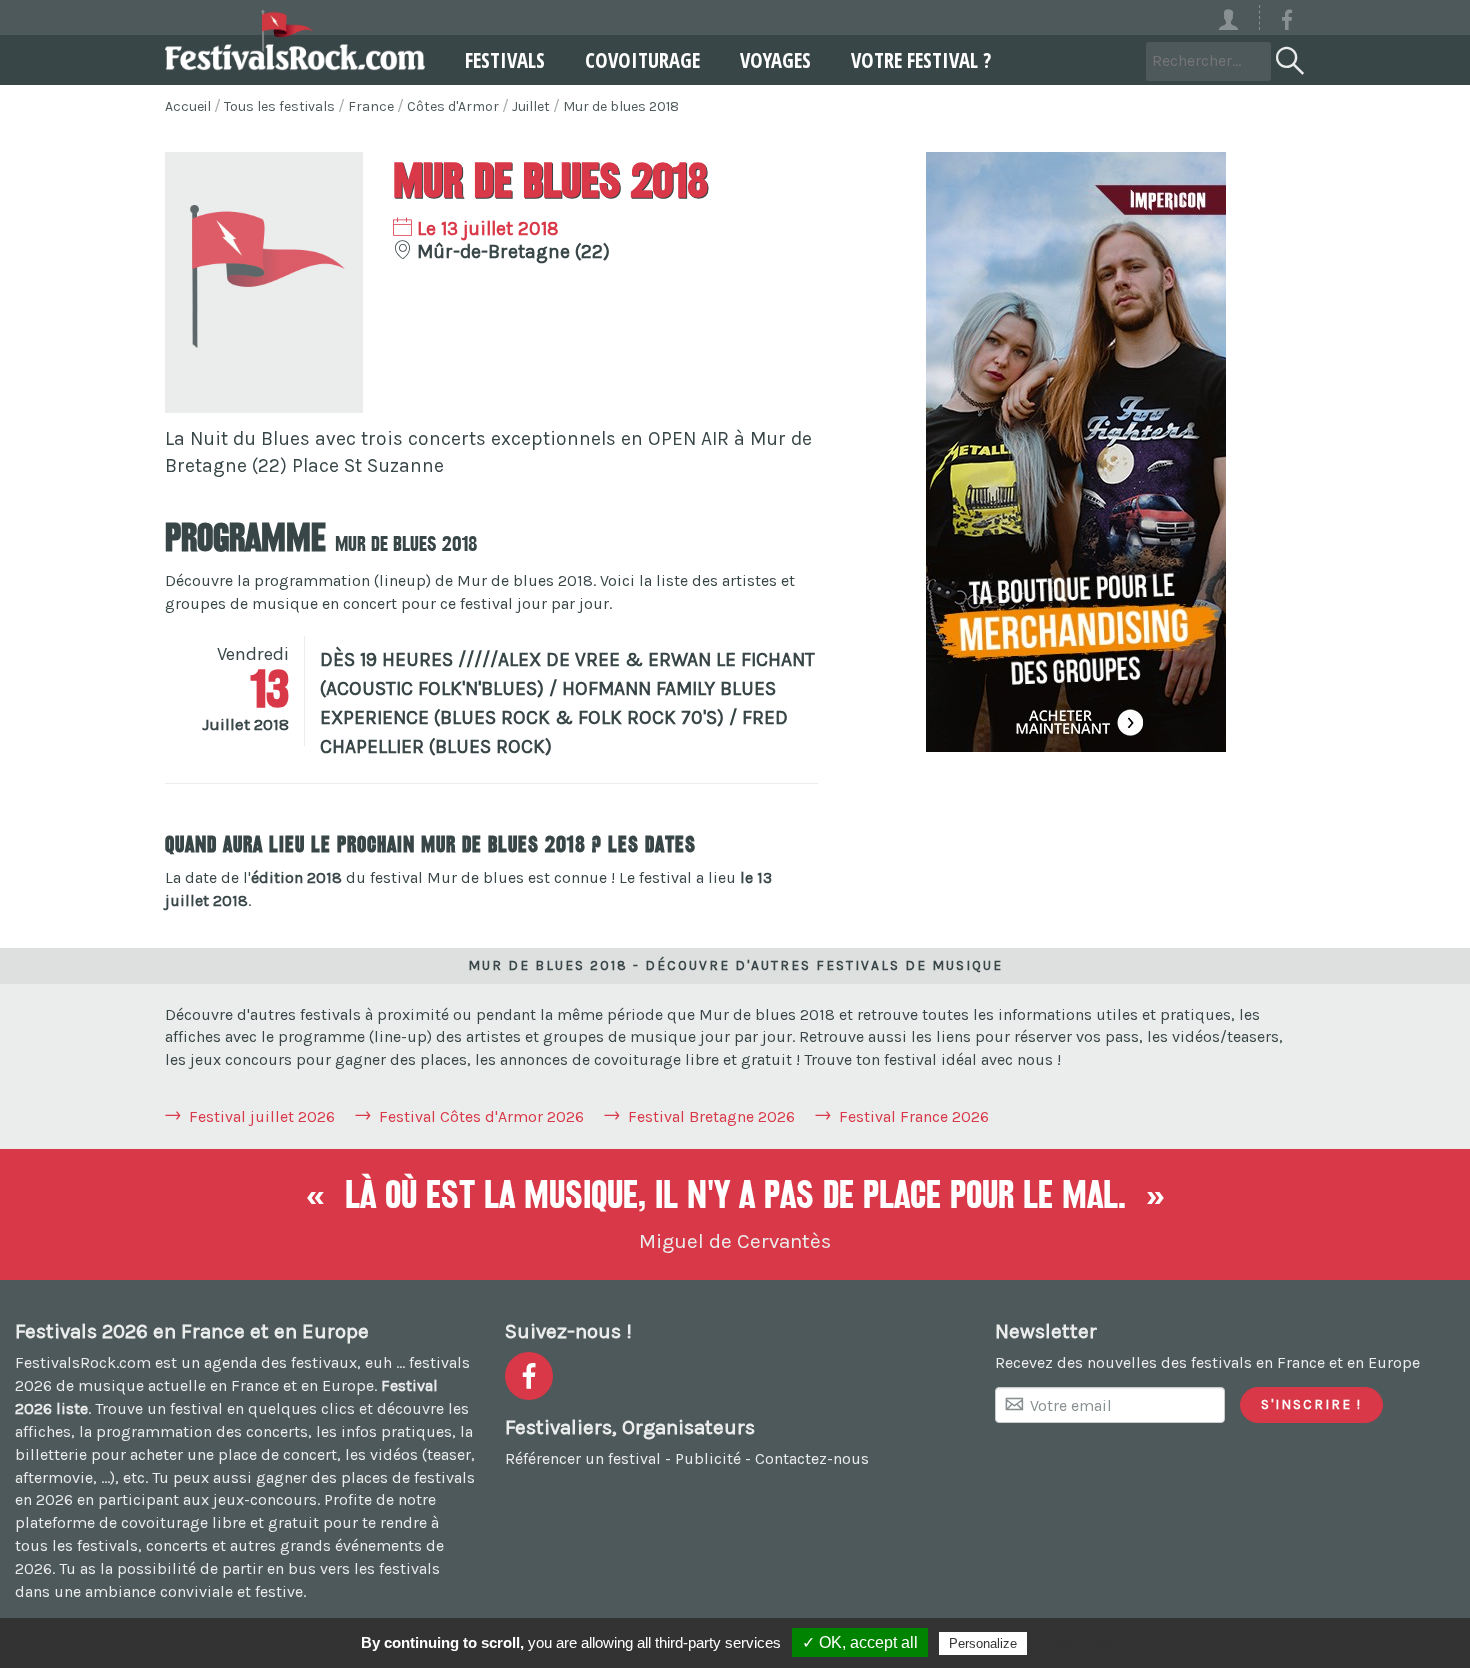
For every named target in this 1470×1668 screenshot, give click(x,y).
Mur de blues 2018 (621, 106)
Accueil (188, 106)
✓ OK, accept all (860, 1642)
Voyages (775, 60)
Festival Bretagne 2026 (711, 1116)
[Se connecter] (1237, 17)
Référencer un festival (583, 1458)
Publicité (708, 1458)
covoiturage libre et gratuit (220, 1522)
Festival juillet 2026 (262, 1116)
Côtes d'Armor (453, 106)
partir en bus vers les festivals (331, 1568)
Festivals (505, 60)
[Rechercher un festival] (1288, 57)
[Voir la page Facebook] (1287, 23)
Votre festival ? (921, 60)
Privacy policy (1080, 1643)
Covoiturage (642, 60)
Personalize (983, 1643)
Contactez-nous (812, 1458)
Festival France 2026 (914, 1116)
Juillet (531, 106)
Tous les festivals (279, 106)
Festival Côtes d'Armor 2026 (481, 1116)
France (371, 106)
